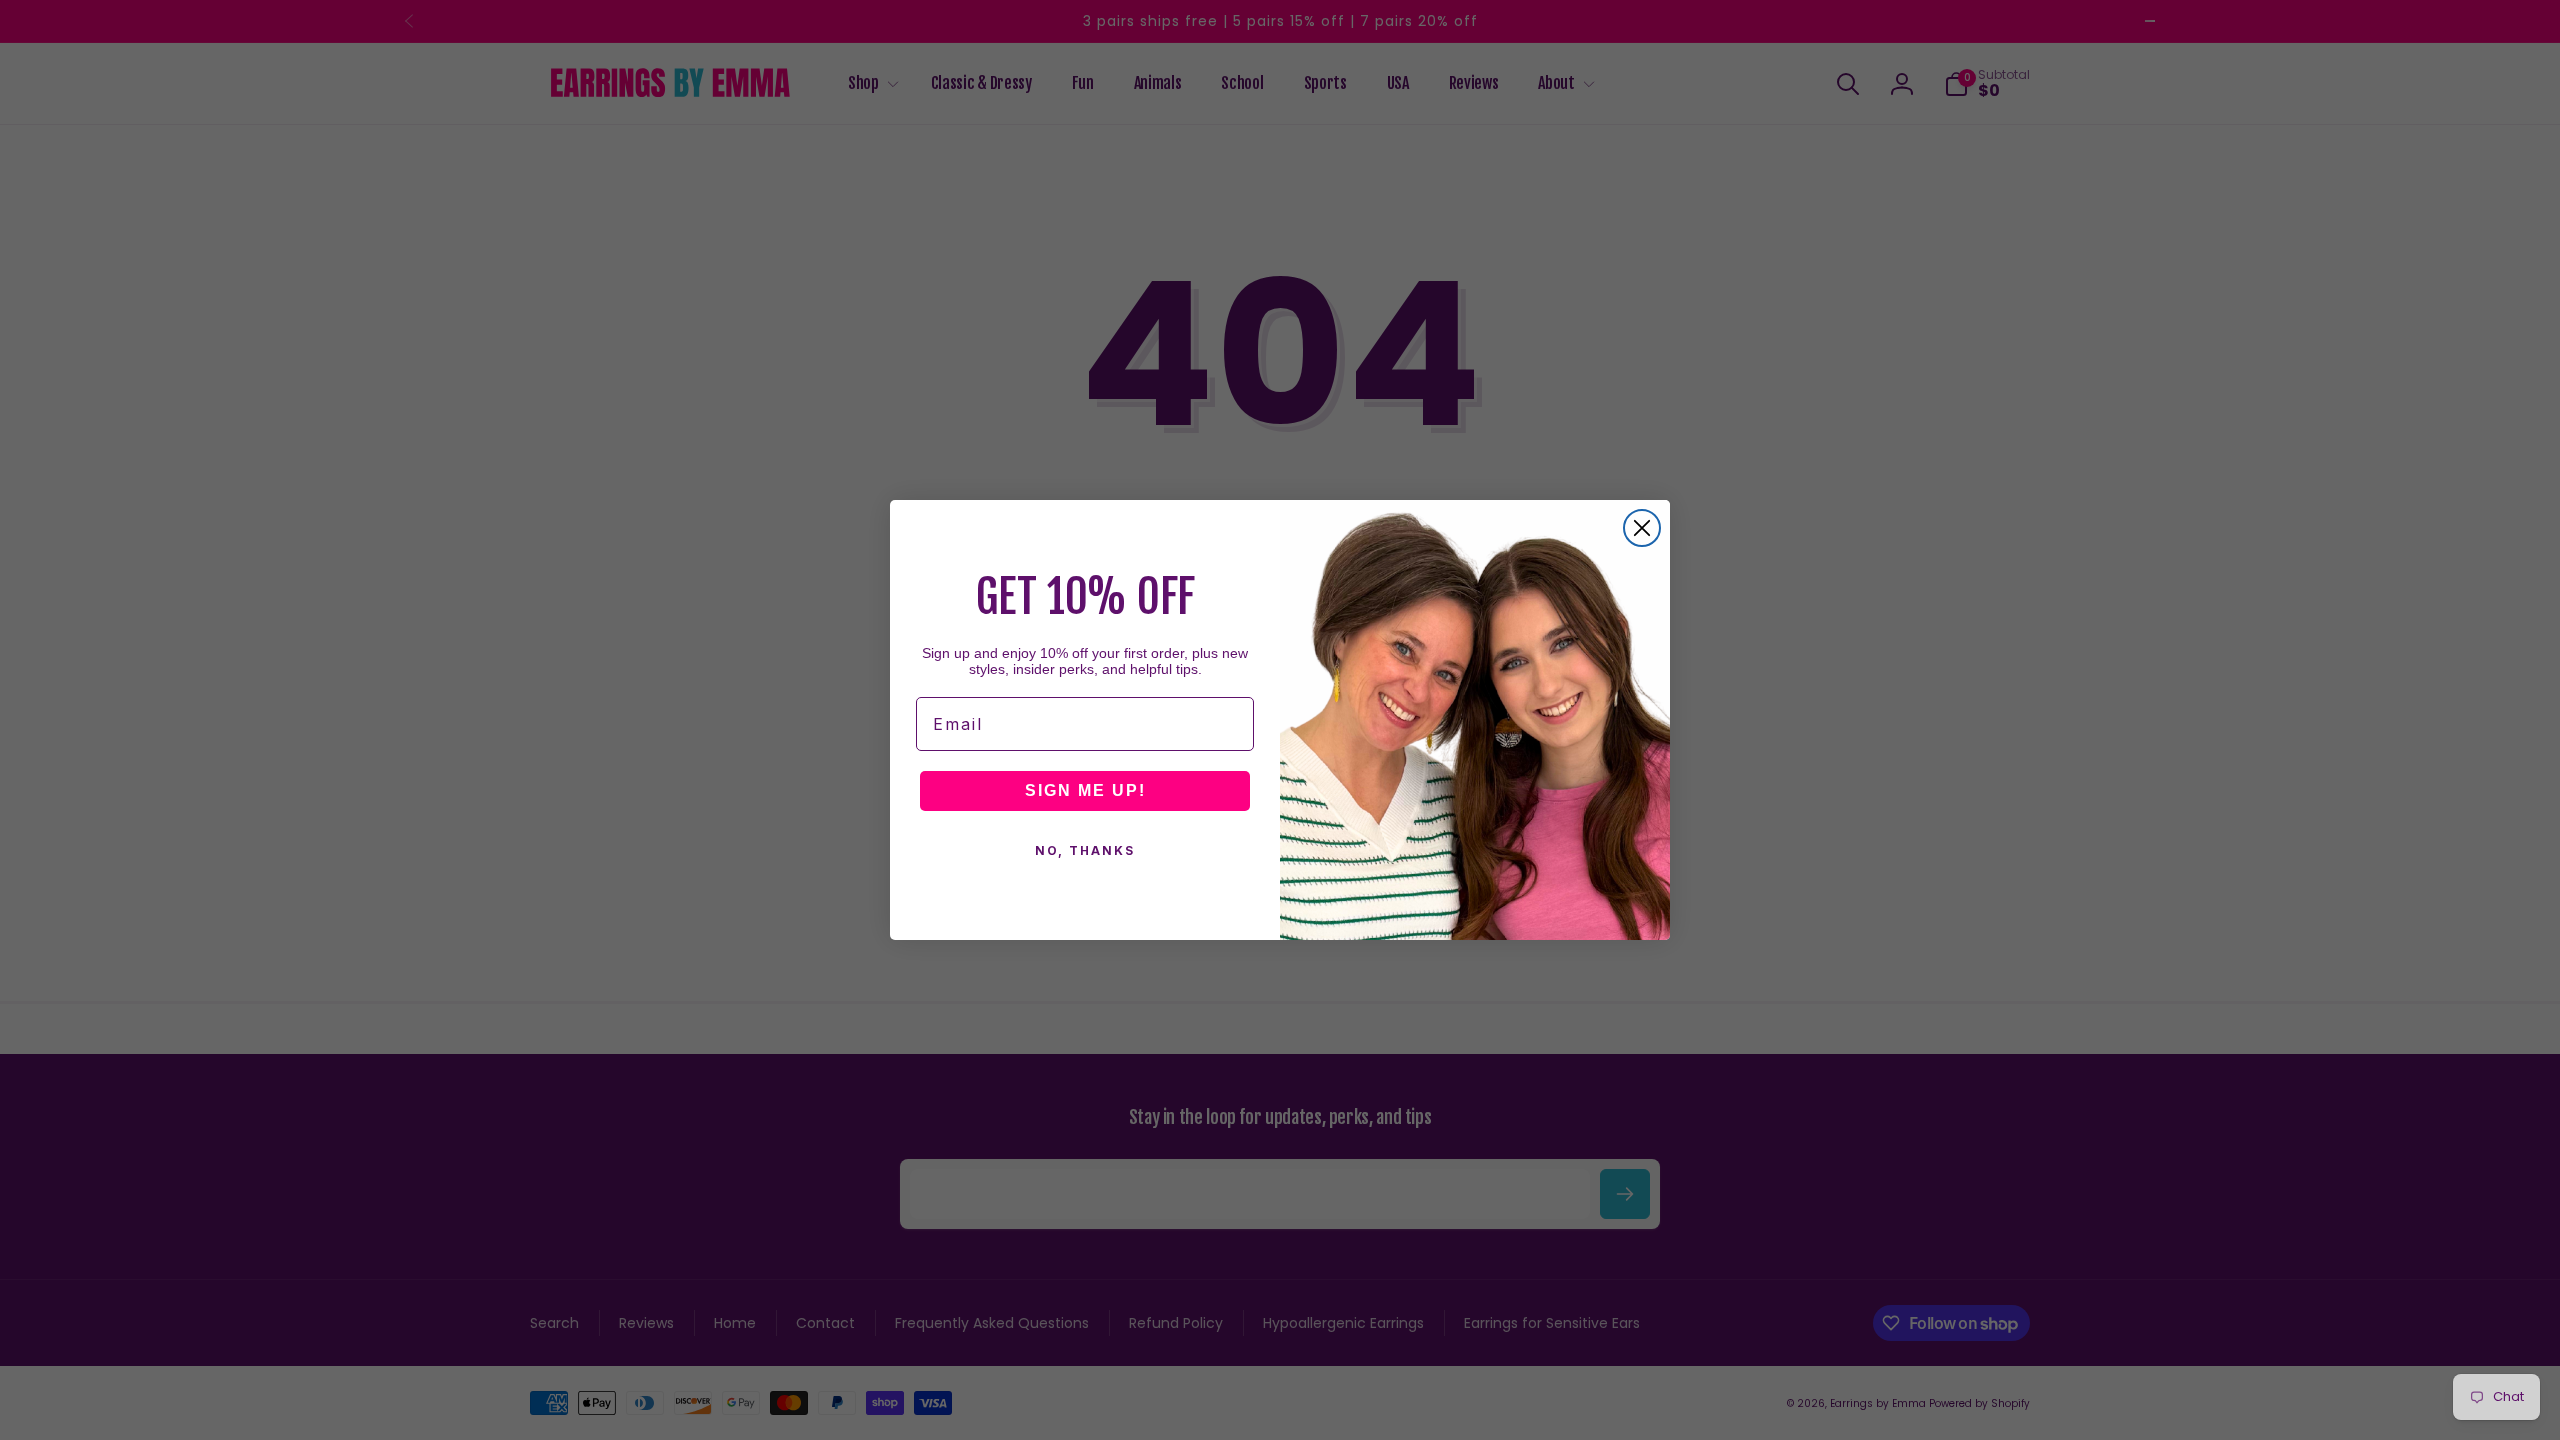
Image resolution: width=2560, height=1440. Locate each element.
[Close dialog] (1642, 528)
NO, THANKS (1085, 850)
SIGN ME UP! (1085, 790)
